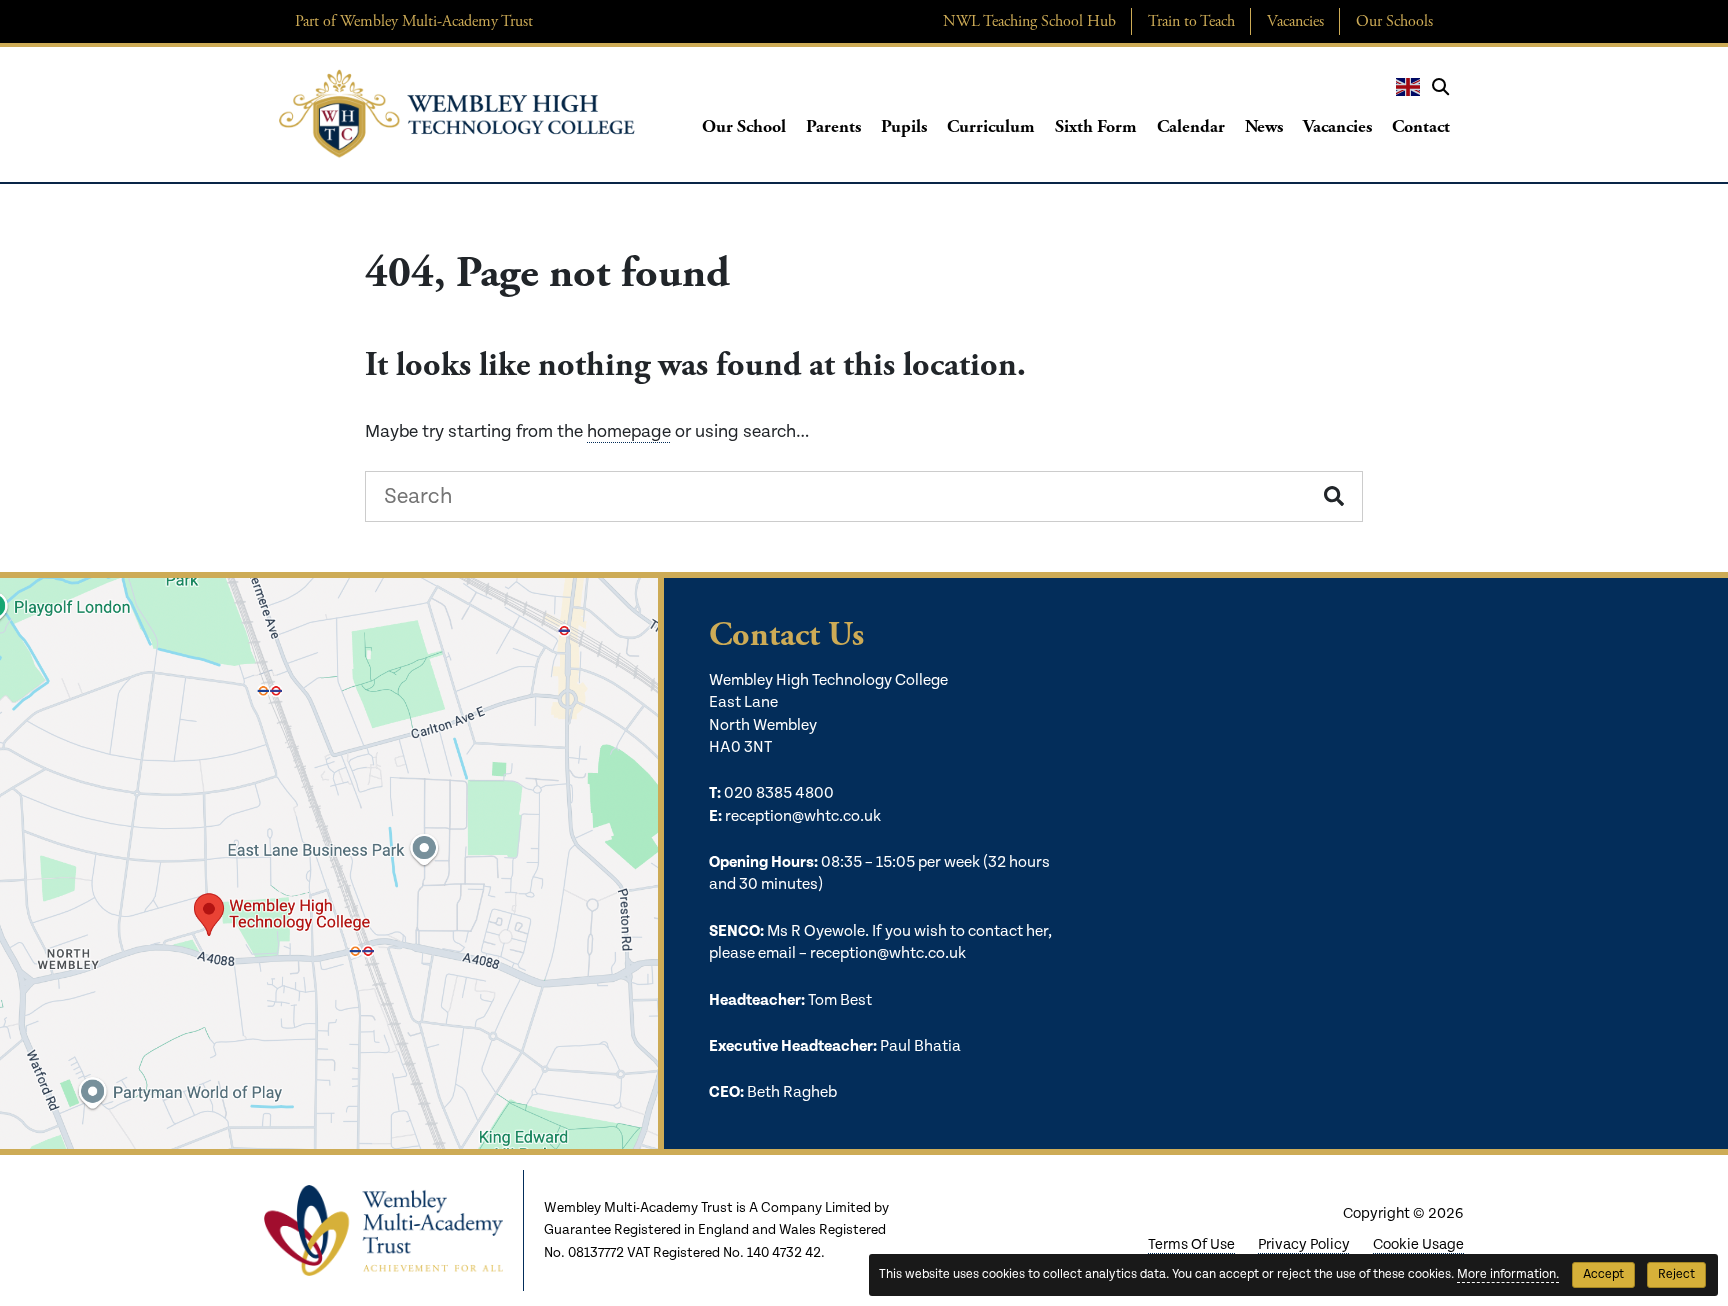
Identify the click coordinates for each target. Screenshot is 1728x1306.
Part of (414, 21)
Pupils (904, 126)
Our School (744, 126)
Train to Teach (1191, 21)
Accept (1603, 1274)
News (1264, 126)
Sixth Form (1096, 126)
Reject (1676, 1274)
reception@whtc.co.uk (803, 816)
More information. (1508, 1274)
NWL (1029, 21)
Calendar (1191, 126)
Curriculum (991, 126)
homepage (629, 431)
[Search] (1440, 87)
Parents (833, 126)
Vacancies (1295, 21)
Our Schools (1394, 21)
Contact (1421, 126)
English (1408, 87)
